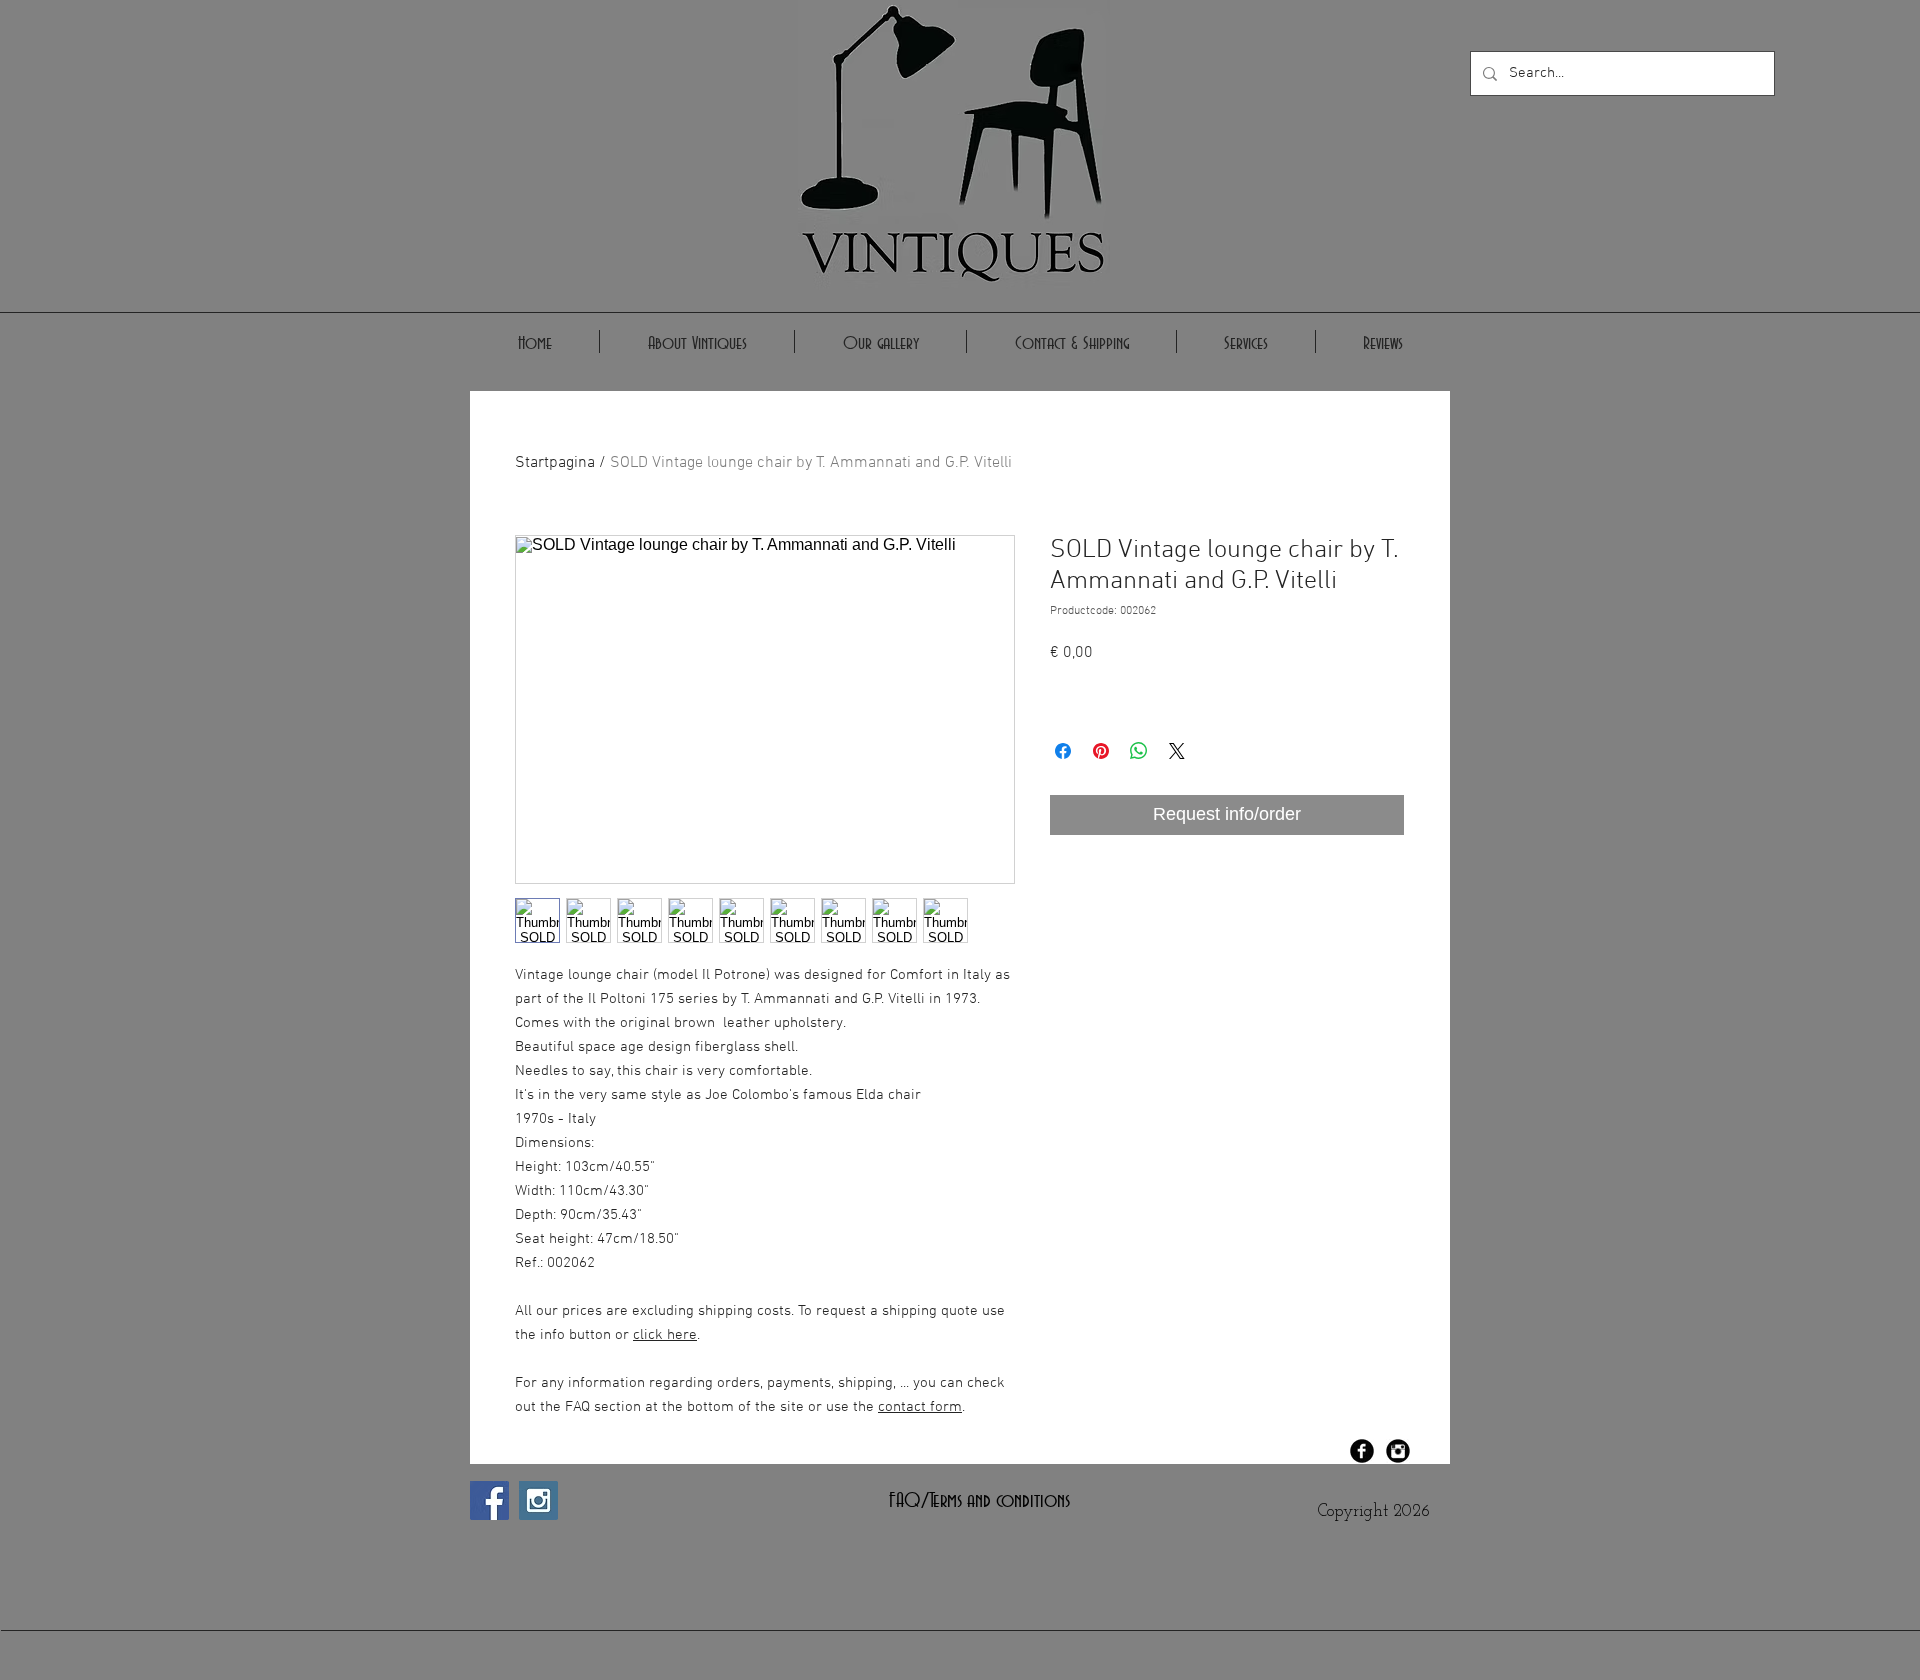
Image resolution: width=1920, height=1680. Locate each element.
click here (665, 1335)
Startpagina (555, 463)
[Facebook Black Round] (1362, 1451)
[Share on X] (1177, 751)
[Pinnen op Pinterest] (1101, 751)
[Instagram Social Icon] (538, 1500)
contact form (920, 1407)
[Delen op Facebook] (1063, 751)
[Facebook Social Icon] (489, 1500)
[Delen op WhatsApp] (1139, 751)
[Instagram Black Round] (1398, 1451)
